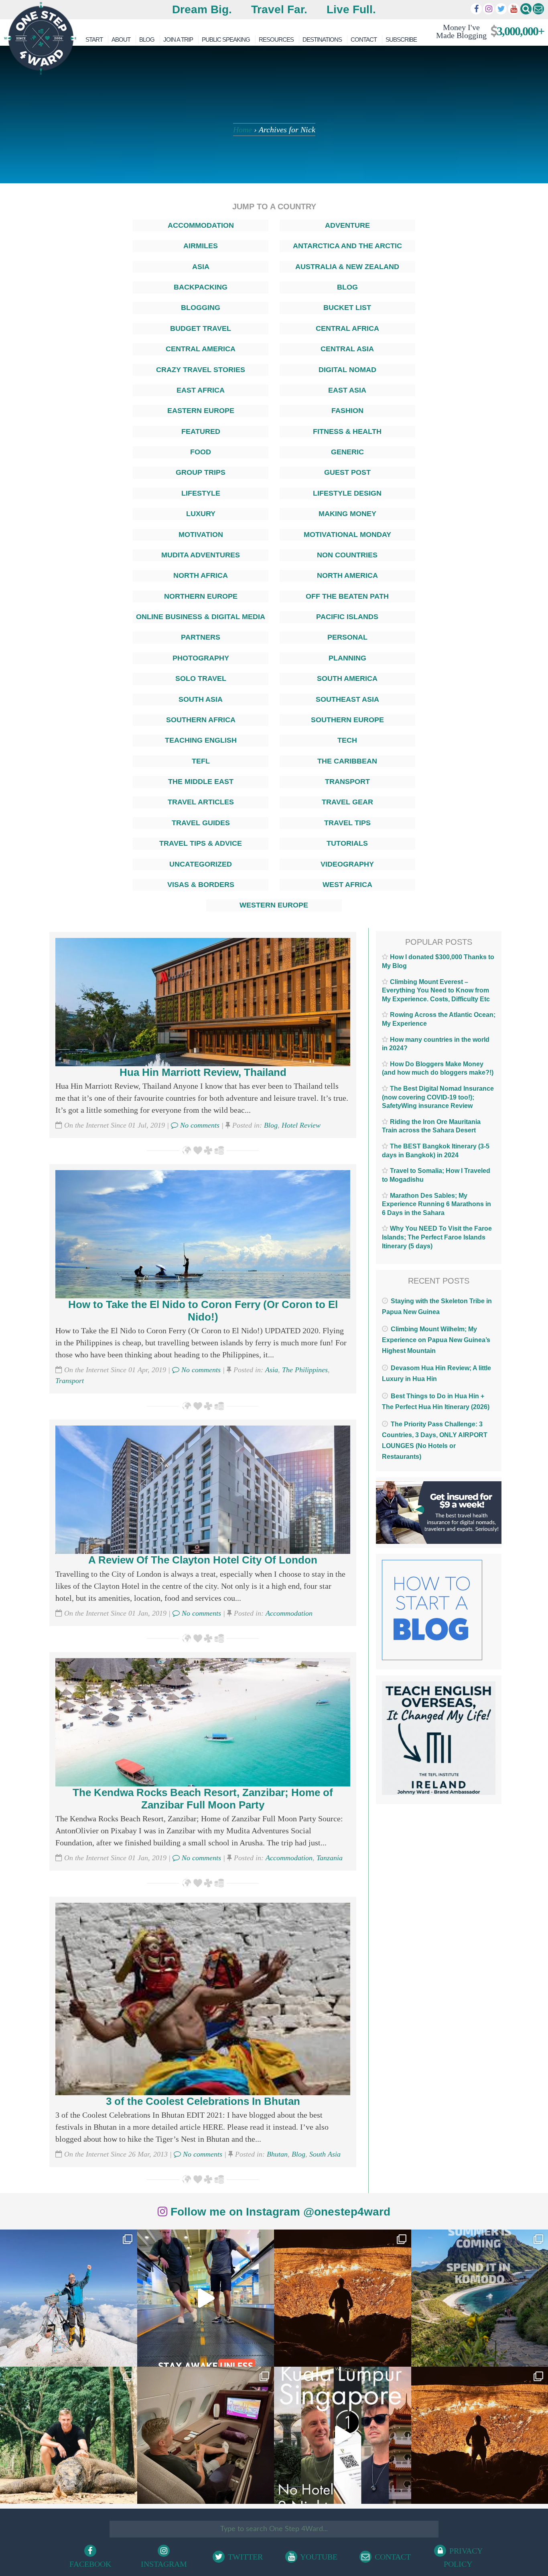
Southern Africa (201, 720)
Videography (347, 864)
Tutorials (347, 843)
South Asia (201, 699)
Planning (347, 658)
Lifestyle (201, 493)
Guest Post (347, 472)
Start (94, 39)
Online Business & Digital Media (201, 617)
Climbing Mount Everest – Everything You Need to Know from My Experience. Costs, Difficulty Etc (436, 990)
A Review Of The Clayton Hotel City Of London (203, 1560)
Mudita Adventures (201, 555)
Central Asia (347, 349)
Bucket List (347, 308)
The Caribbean (347, 761)
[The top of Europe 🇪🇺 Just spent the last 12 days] (69, 2298)
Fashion (347, 411)
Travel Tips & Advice (201, 843)
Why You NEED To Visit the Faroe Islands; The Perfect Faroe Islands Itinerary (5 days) (437, 1237)
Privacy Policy (463, 2557)
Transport (347, 782)
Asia (201, 267)
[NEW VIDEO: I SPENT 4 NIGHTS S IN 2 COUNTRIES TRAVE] (206, 2298)
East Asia (347, 390)
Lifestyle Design (347, 493)
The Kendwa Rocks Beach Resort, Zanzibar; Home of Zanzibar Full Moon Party (203, 1799)
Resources (276, 39)
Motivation (201, 535)
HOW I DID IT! (487, 31)
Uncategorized (201, 864)
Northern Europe (201, 596)
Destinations (322, 39)
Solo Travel (201, 678)
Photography (201, 658)
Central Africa (347, 328)
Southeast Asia (347, 699)
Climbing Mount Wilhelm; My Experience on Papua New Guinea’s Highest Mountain (436, 1340)
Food (201, 452)
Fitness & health (347, 431)
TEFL (201, 761)
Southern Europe (347, 720)
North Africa (201, 575)
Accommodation (201, 225)
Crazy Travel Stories (201, 370)
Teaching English (201, 740)
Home (243, 130)
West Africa (347, 885)
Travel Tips (347, 823)
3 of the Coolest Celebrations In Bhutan (203, 2101)
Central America (201, 349)
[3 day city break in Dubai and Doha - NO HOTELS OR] (343, 2435)
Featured (201, 431)
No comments (199, 1125)
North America (347, 575)
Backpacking (201, 287)
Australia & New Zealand (347, 267)
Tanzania (330, 1858)
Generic (347, 452)
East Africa (201, 390)
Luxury (201, 514)
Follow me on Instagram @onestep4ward (279, 2212)
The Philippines (305, 1370)
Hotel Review (301, 1125)
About (121, 39)
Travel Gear (347, 802)
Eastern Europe (201, 411)
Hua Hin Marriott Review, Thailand (203, 1072)
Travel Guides (201, 823)
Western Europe (274, 905)
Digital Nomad (347, 370)
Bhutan (277, 2154)
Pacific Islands (347, 617)
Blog (147, 39)
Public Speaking (226, 39)
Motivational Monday (347, 535)
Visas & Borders (201, 885)
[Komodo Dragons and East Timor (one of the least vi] (69, 2435)
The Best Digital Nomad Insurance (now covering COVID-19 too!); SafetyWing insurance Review (438, 1097)
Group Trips (201, 472)
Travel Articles (201, 802)
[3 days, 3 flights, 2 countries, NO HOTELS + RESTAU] (206, 2435)
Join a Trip (178, 39)
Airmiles (201, 246)
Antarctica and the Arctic (347, 246)
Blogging (201, 308)
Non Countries (347, 555)
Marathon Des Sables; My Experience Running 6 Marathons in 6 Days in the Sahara (436, 1204)
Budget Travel (201, 328)
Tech (347, 740)
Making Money (347, 514)
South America (347, 678)
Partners (201, 637)
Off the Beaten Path (347, 596)
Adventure (347, 225)
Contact (364, 39)
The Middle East (201, 782)
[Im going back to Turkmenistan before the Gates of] (343, 2298)
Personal (347, 637)
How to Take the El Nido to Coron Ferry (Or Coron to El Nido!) (203, 1311)
